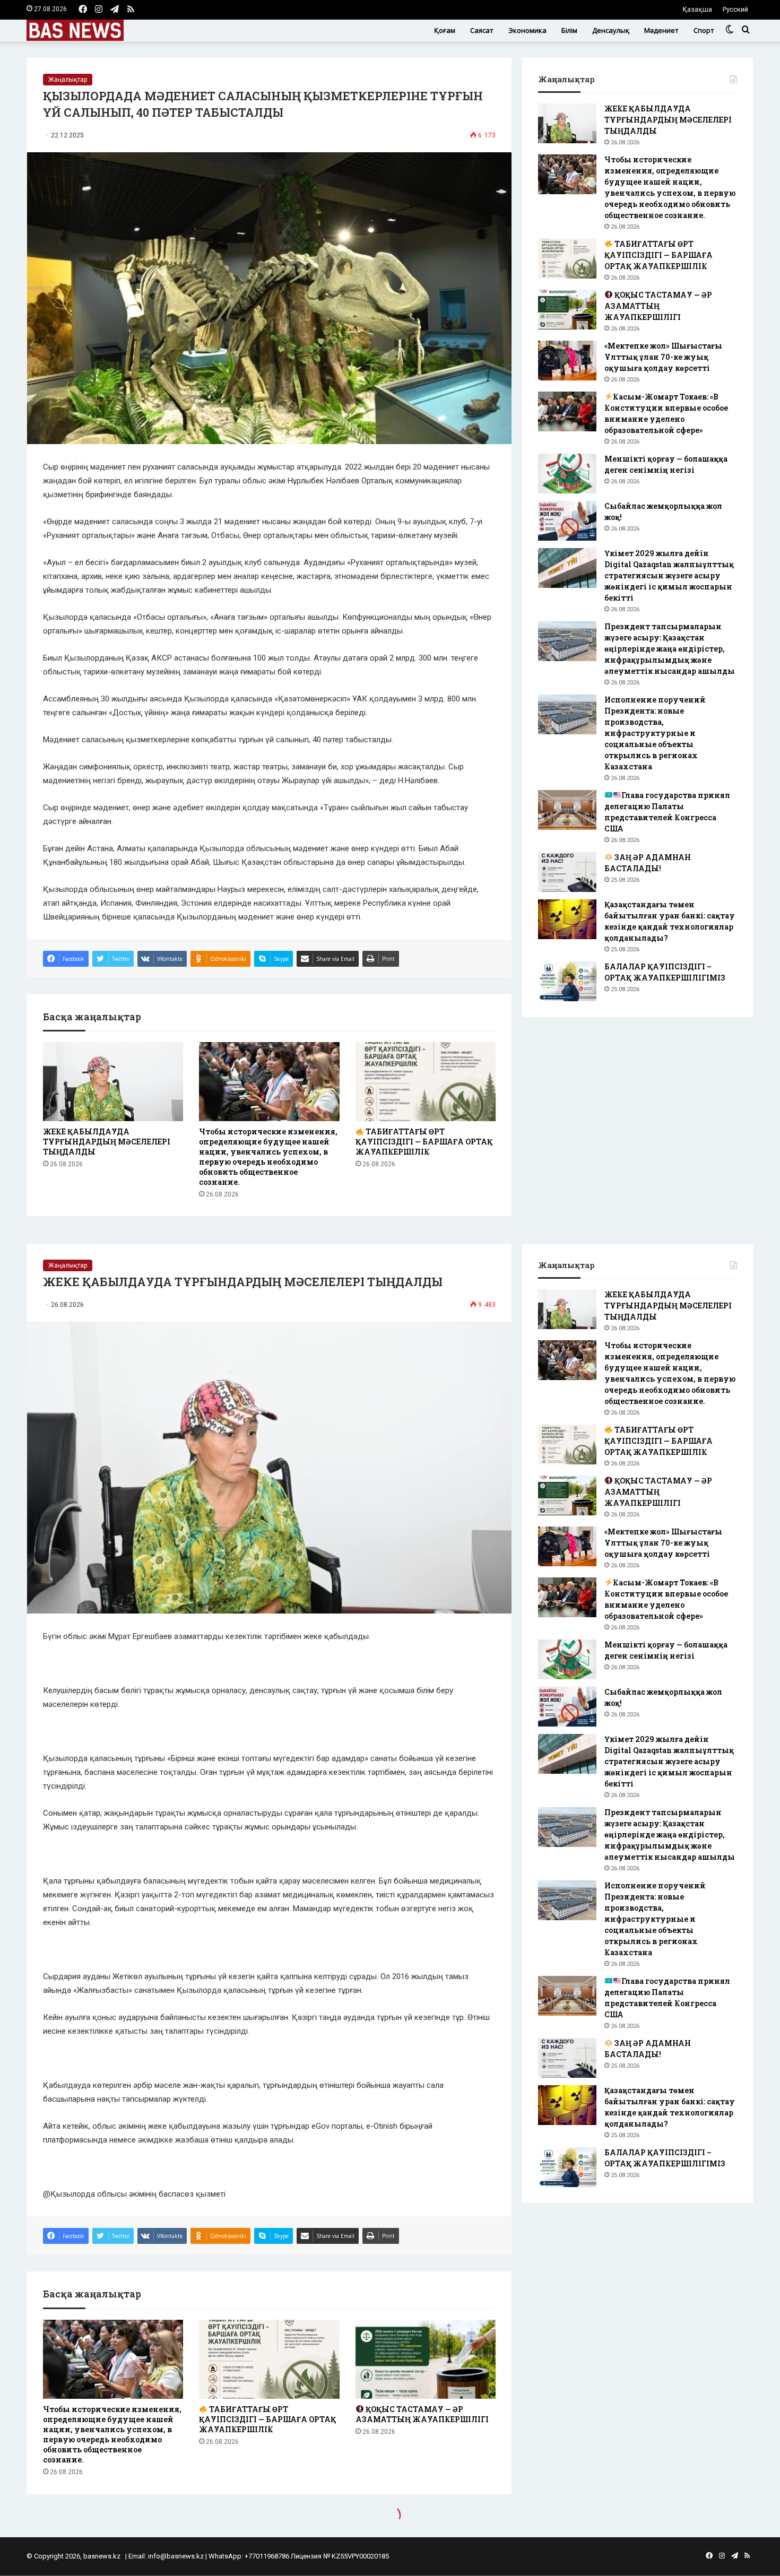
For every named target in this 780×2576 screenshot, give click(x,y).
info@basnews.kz (176, 2556)
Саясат (482, 30)
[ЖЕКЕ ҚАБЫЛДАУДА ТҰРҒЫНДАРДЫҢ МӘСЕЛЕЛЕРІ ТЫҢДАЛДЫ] (113, 1082)
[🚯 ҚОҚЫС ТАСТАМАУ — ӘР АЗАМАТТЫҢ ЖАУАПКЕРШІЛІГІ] (567, 310)
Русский (735, 9)
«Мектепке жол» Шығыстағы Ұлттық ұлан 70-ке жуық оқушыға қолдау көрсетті (663, 357)
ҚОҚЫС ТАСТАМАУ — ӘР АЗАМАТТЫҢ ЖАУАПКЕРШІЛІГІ (658, 306)
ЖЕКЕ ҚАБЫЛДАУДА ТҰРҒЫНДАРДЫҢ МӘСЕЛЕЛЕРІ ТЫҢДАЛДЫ (107, 1142)
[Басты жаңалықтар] (75, 30)
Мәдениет (661, 30)
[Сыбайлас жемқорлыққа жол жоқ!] (567, 521)
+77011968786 (267, 2556)
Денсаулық (611, 30)
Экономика (527, 30)
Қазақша (697, 9)
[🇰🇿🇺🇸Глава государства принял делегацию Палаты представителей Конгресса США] (567, 810)
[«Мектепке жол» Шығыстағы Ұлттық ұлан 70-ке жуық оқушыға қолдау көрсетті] (567, 361)
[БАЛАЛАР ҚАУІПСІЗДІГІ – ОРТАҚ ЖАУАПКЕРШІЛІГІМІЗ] (567, 981)
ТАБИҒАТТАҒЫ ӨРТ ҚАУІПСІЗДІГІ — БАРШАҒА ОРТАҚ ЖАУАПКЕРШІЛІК (424, 1142)
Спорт (704, 30)
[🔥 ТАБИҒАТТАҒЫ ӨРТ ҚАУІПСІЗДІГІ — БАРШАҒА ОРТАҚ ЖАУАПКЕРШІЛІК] (426, 1082)
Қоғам (445, 30)
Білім (569, 30)
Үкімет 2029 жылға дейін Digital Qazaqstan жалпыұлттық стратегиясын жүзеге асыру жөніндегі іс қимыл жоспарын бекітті (669, 575)
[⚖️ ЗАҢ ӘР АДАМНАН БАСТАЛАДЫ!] (567, 872)
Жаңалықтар (68, 80)
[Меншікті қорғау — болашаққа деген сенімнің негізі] (567, 474)
